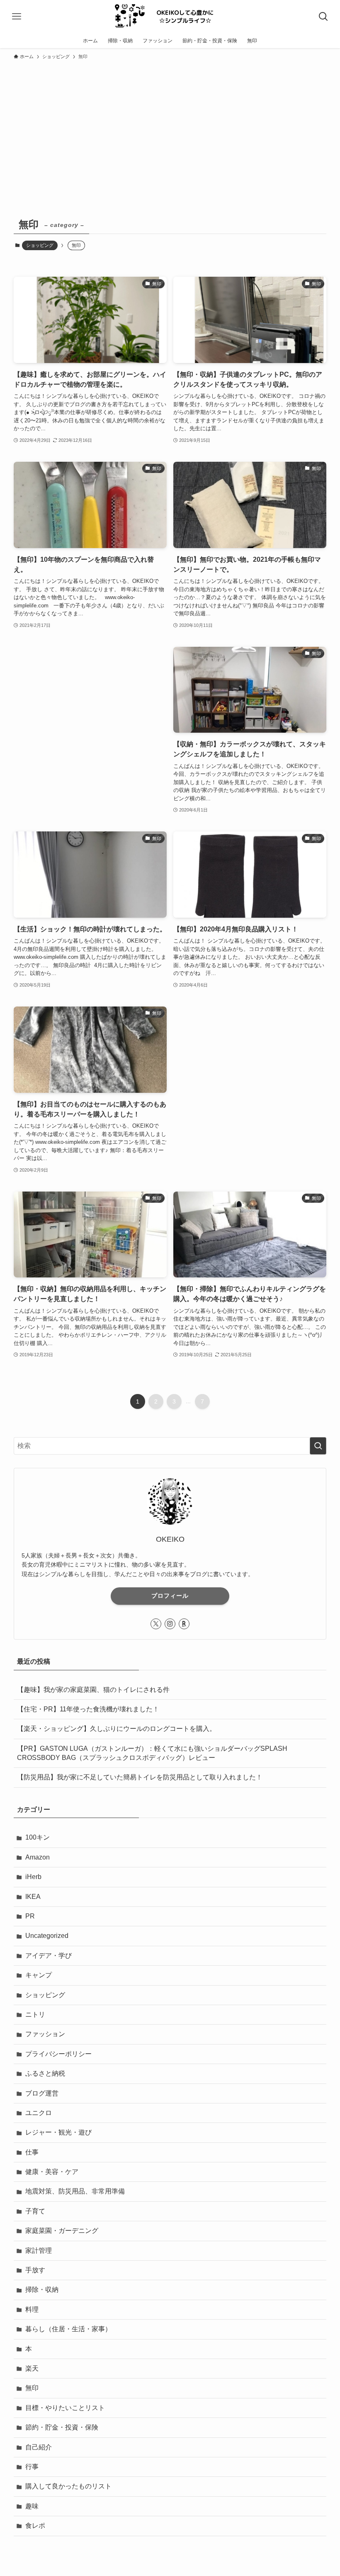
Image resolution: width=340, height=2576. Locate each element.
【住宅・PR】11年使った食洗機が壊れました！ (88, 1709)
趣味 (32, 2506)
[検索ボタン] (323, 17)
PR (30, 1916)
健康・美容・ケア (52, 2172)
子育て (35, 2211)
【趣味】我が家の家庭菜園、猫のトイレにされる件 (93, 1690)
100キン (38, 1837)
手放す (35, 2270)
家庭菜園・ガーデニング (62, 2231)
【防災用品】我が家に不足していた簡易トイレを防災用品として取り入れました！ (140, 1777)
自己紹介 (39, 2447)
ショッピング (40, 245)
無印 (32, 2388)
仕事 (32, 2152)
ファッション (45, 2034)
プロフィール (170, 1596)
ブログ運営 (42, 2093)
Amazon (38, 1857)
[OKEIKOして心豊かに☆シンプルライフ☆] (170, 17)
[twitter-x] (156, 1624)
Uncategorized (47, 1936)
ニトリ (35, 2014)
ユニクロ (39, 2113)
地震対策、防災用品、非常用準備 (75, 2191)
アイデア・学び (49, 1956)
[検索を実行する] (318, 1446)
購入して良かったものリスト (68, 2486)
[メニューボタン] (17, 17)
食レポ (35, 2526)
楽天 (32, 2368)
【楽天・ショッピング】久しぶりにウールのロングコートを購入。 (117, 1729)
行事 (32, 2467)
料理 (32, 2309)
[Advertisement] (170, 126)
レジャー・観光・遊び (58, 2132)
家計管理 (39, 2251)
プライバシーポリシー (58, 2054)
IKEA (33, 1897)
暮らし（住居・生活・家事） (68, 2329)
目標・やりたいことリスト (65, 2408)
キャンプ (39, 1975)
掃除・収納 (42, 2290)
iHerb (33, 1877)
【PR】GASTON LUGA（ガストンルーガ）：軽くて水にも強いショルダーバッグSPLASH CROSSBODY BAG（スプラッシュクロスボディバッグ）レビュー (152, 1753)
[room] (184, 1624)
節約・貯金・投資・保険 (62, 2427)
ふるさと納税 (45, 2073)
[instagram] (170, 1624)
